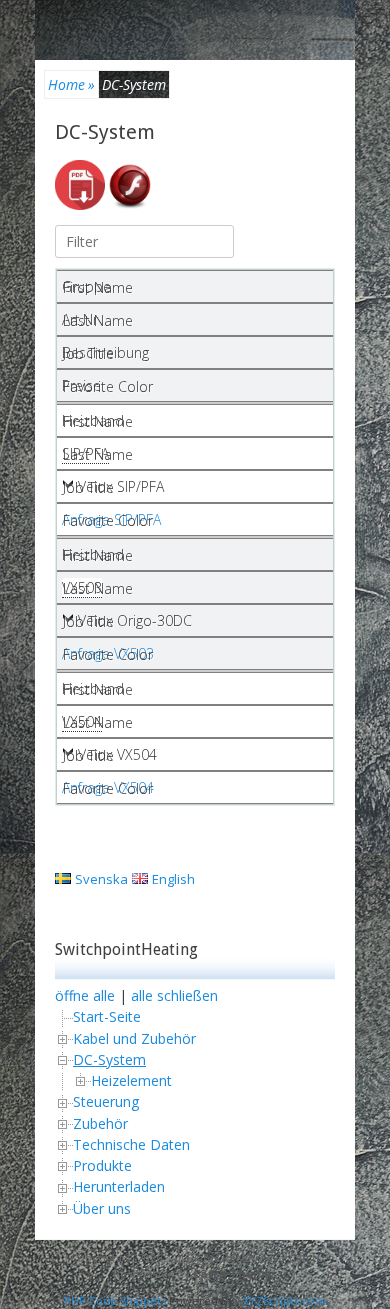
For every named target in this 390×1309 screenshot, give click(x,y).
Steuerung (106, 1101)
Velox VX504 (117, 754)
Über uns (102, 1208)
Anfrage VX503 (108, 653)
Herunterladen (119, 1186)
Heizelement (131, 1080)
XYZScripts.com (284, 1300)
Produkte (102, 1165)
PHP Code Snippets (115, 1300)
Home (71, 84)
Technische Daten (131, 1144)
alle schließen (174, 995)
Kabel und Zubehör (134, 1038)
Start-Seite (107, 1016)
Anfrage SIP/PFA (111, 519)
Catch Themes (235, 1273)
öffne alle (85, 995)
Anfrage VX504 (108, 787)
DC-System (105, 132)
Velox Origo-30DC (135, 620)
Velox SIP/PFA (121, 486)
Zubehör (100, 1123)
